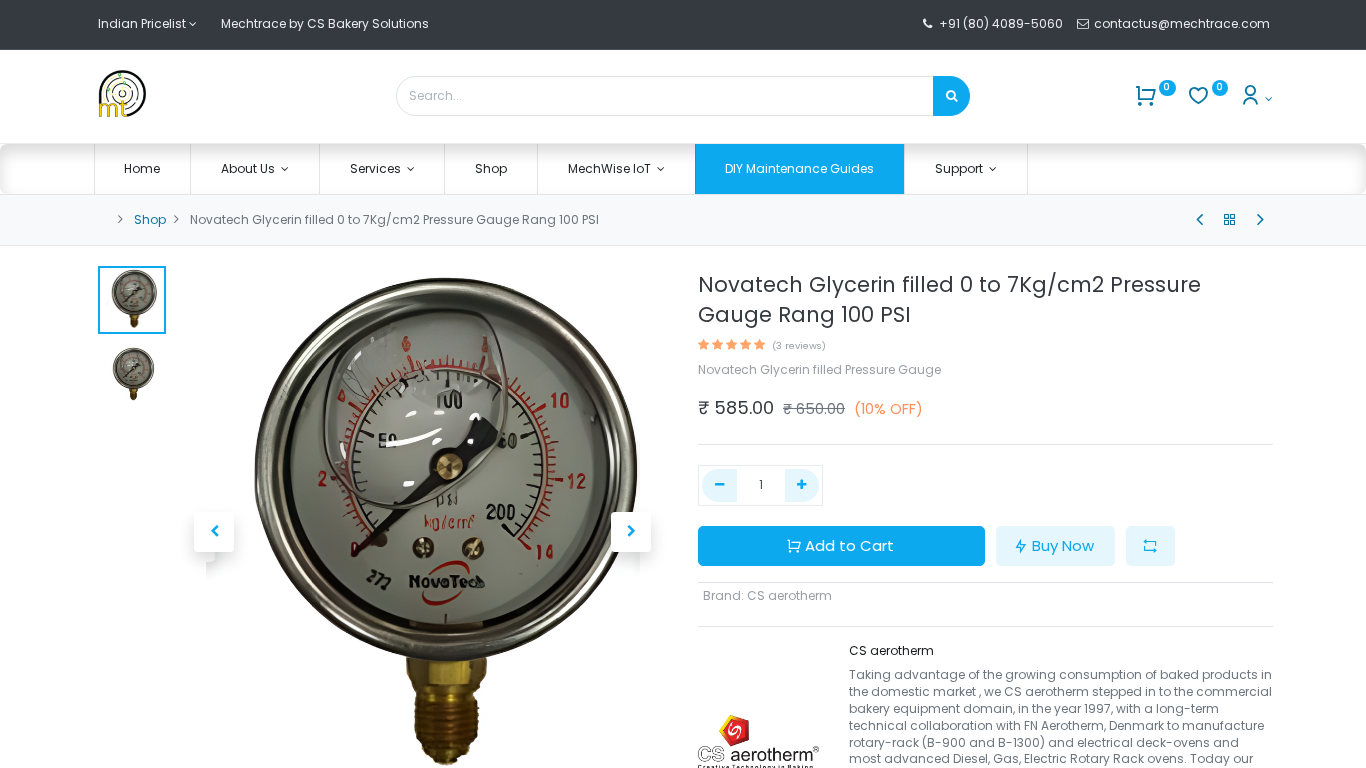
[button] (215, 532)
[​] (1199, 220)
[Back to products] (1230, 220)
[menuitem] (143, 169)
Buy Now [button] (1063, 545)
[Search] (951, 96)
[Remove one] (719, 485)
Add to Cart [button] (849, 545)
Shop (150, 219)
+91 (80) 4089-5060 (1001, 23)
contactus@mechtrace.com (1183, 23)
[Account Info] (1255, 98)
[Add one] (802, 485)
